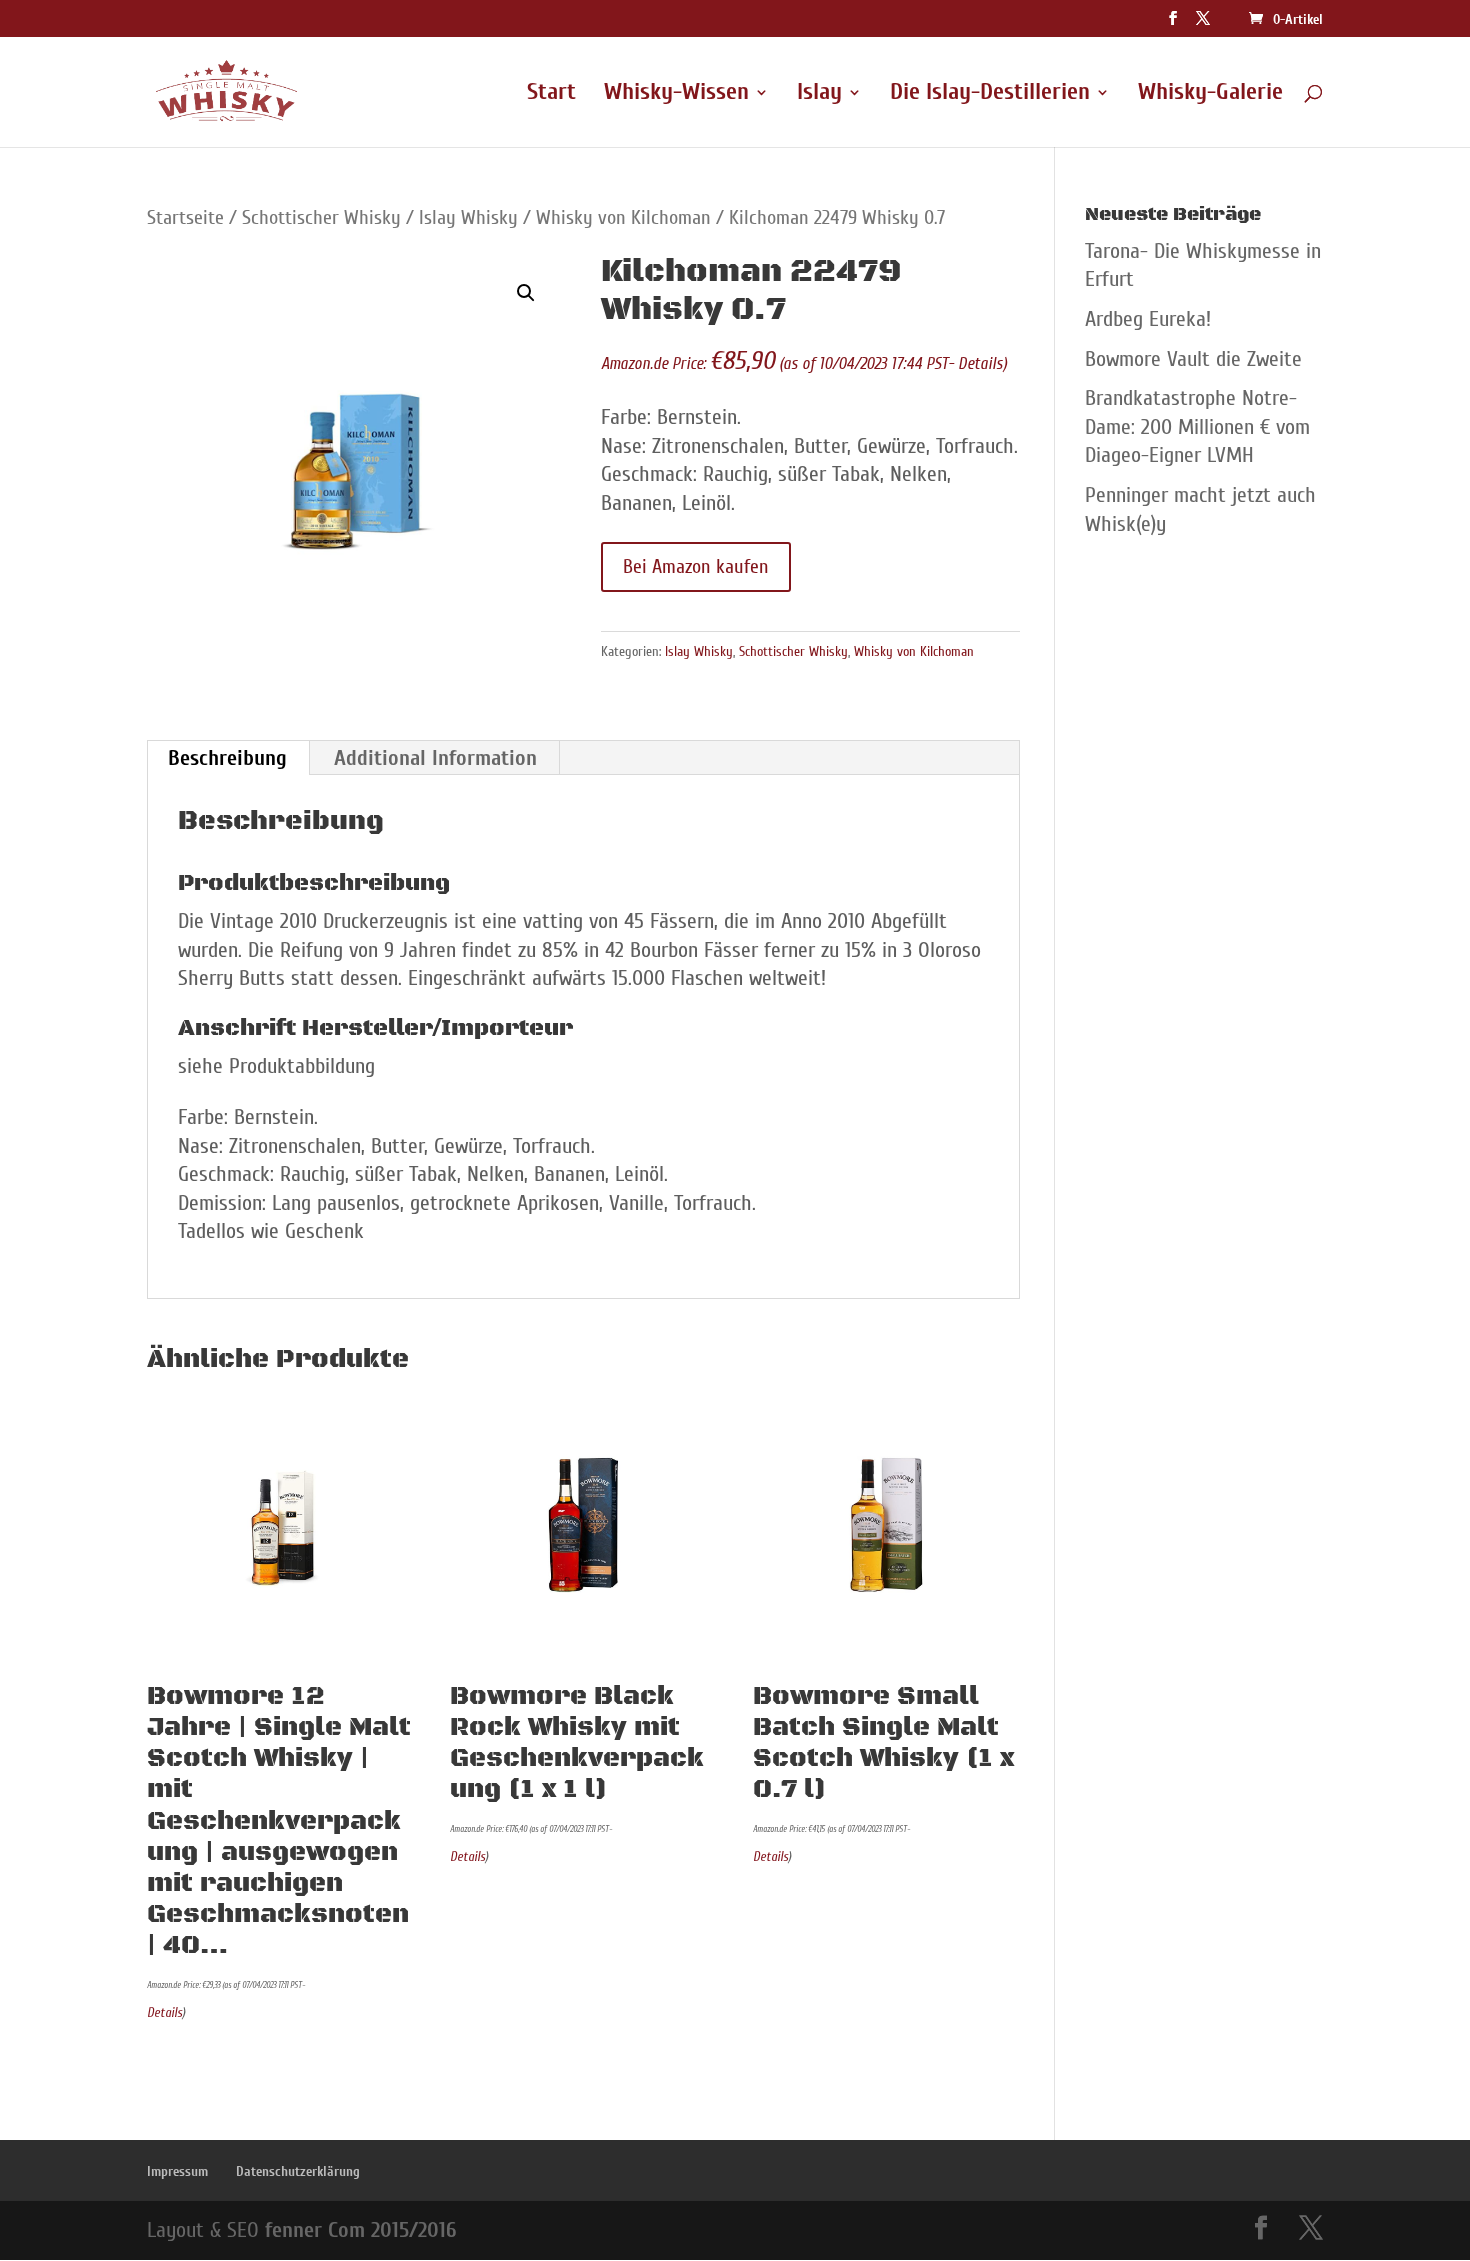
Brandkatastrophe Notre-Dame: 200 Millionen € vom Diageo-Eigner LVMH (1197, 426)
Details (980, 363)
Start (551, 95)
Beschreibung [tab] (227, 758)
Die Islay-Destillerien (990, 95)
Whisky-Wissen (676, 95)
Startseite (185, 217)
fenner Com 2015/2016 (360, 2230)
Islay (819, 95)
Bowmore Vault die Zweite (1193, 359)
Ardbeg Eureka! (1148, 319)
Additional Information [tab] (435, 758)
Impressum (177, 2171)
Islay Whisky (468, 217)
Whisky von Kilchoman (623, 217)
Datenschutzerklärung (298, 2171)
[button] (526, 293)
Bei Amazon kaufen (696, 566)
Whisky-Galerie (1210, 95)
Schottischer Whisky (321, 217)
